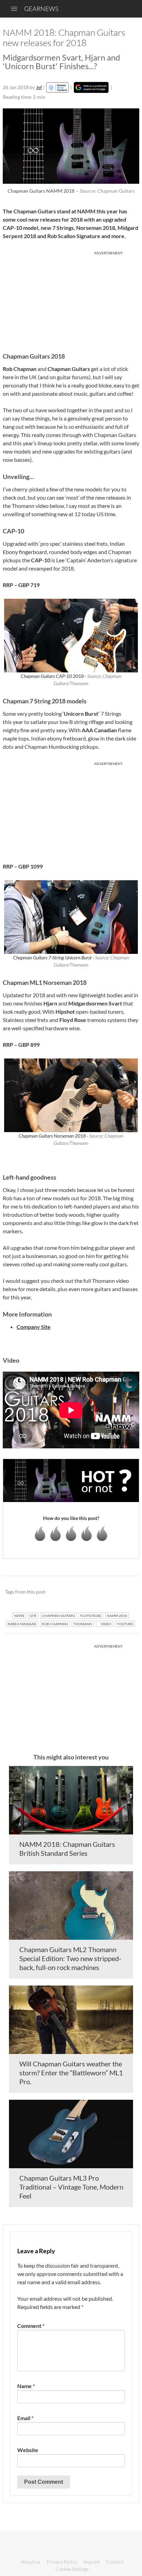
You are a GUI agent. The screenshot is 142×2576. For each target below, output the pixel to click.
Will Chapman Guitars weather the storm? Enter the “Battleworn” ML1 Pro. (71, 2073)
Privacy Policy (62, 2562)
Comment (31, 2326)
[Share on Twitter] (125, 1592)
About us (31, 2562)
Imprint (92, 2562)
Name (26, 2386)
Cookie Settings (72, 2569)
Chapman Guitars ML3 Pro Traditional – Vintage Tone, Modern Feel (71, 2187)
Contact (114, 2562)
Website (28, 2450)
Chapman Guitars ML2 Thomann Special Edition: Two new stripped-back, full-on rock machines (70, 1958)
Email (25, 2418)
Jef (39, 87)
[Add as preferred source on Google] (91, 87)
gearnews (41, 9)
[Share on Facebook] (99, 1592)
